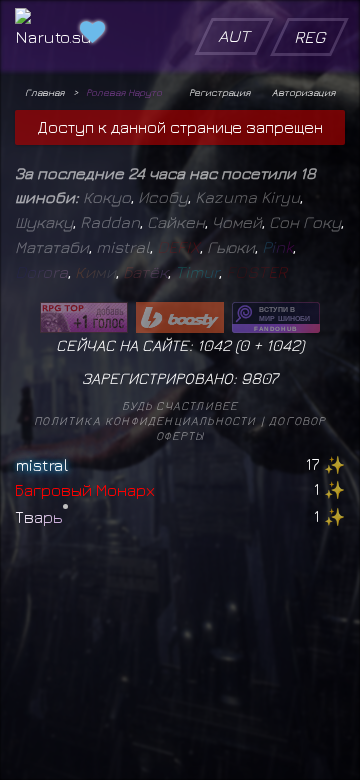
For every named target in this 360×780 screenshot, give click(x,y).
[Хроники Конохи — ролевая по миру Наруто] (276, 317)
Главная (44, 92)
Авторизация (303, 92)
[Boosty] (180, 317)
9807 (259, 378)
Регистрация (219, 92)
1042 (283, 345)
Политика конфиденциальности (145, 420)
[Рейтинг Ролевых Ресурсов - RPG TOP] (84, 317)
